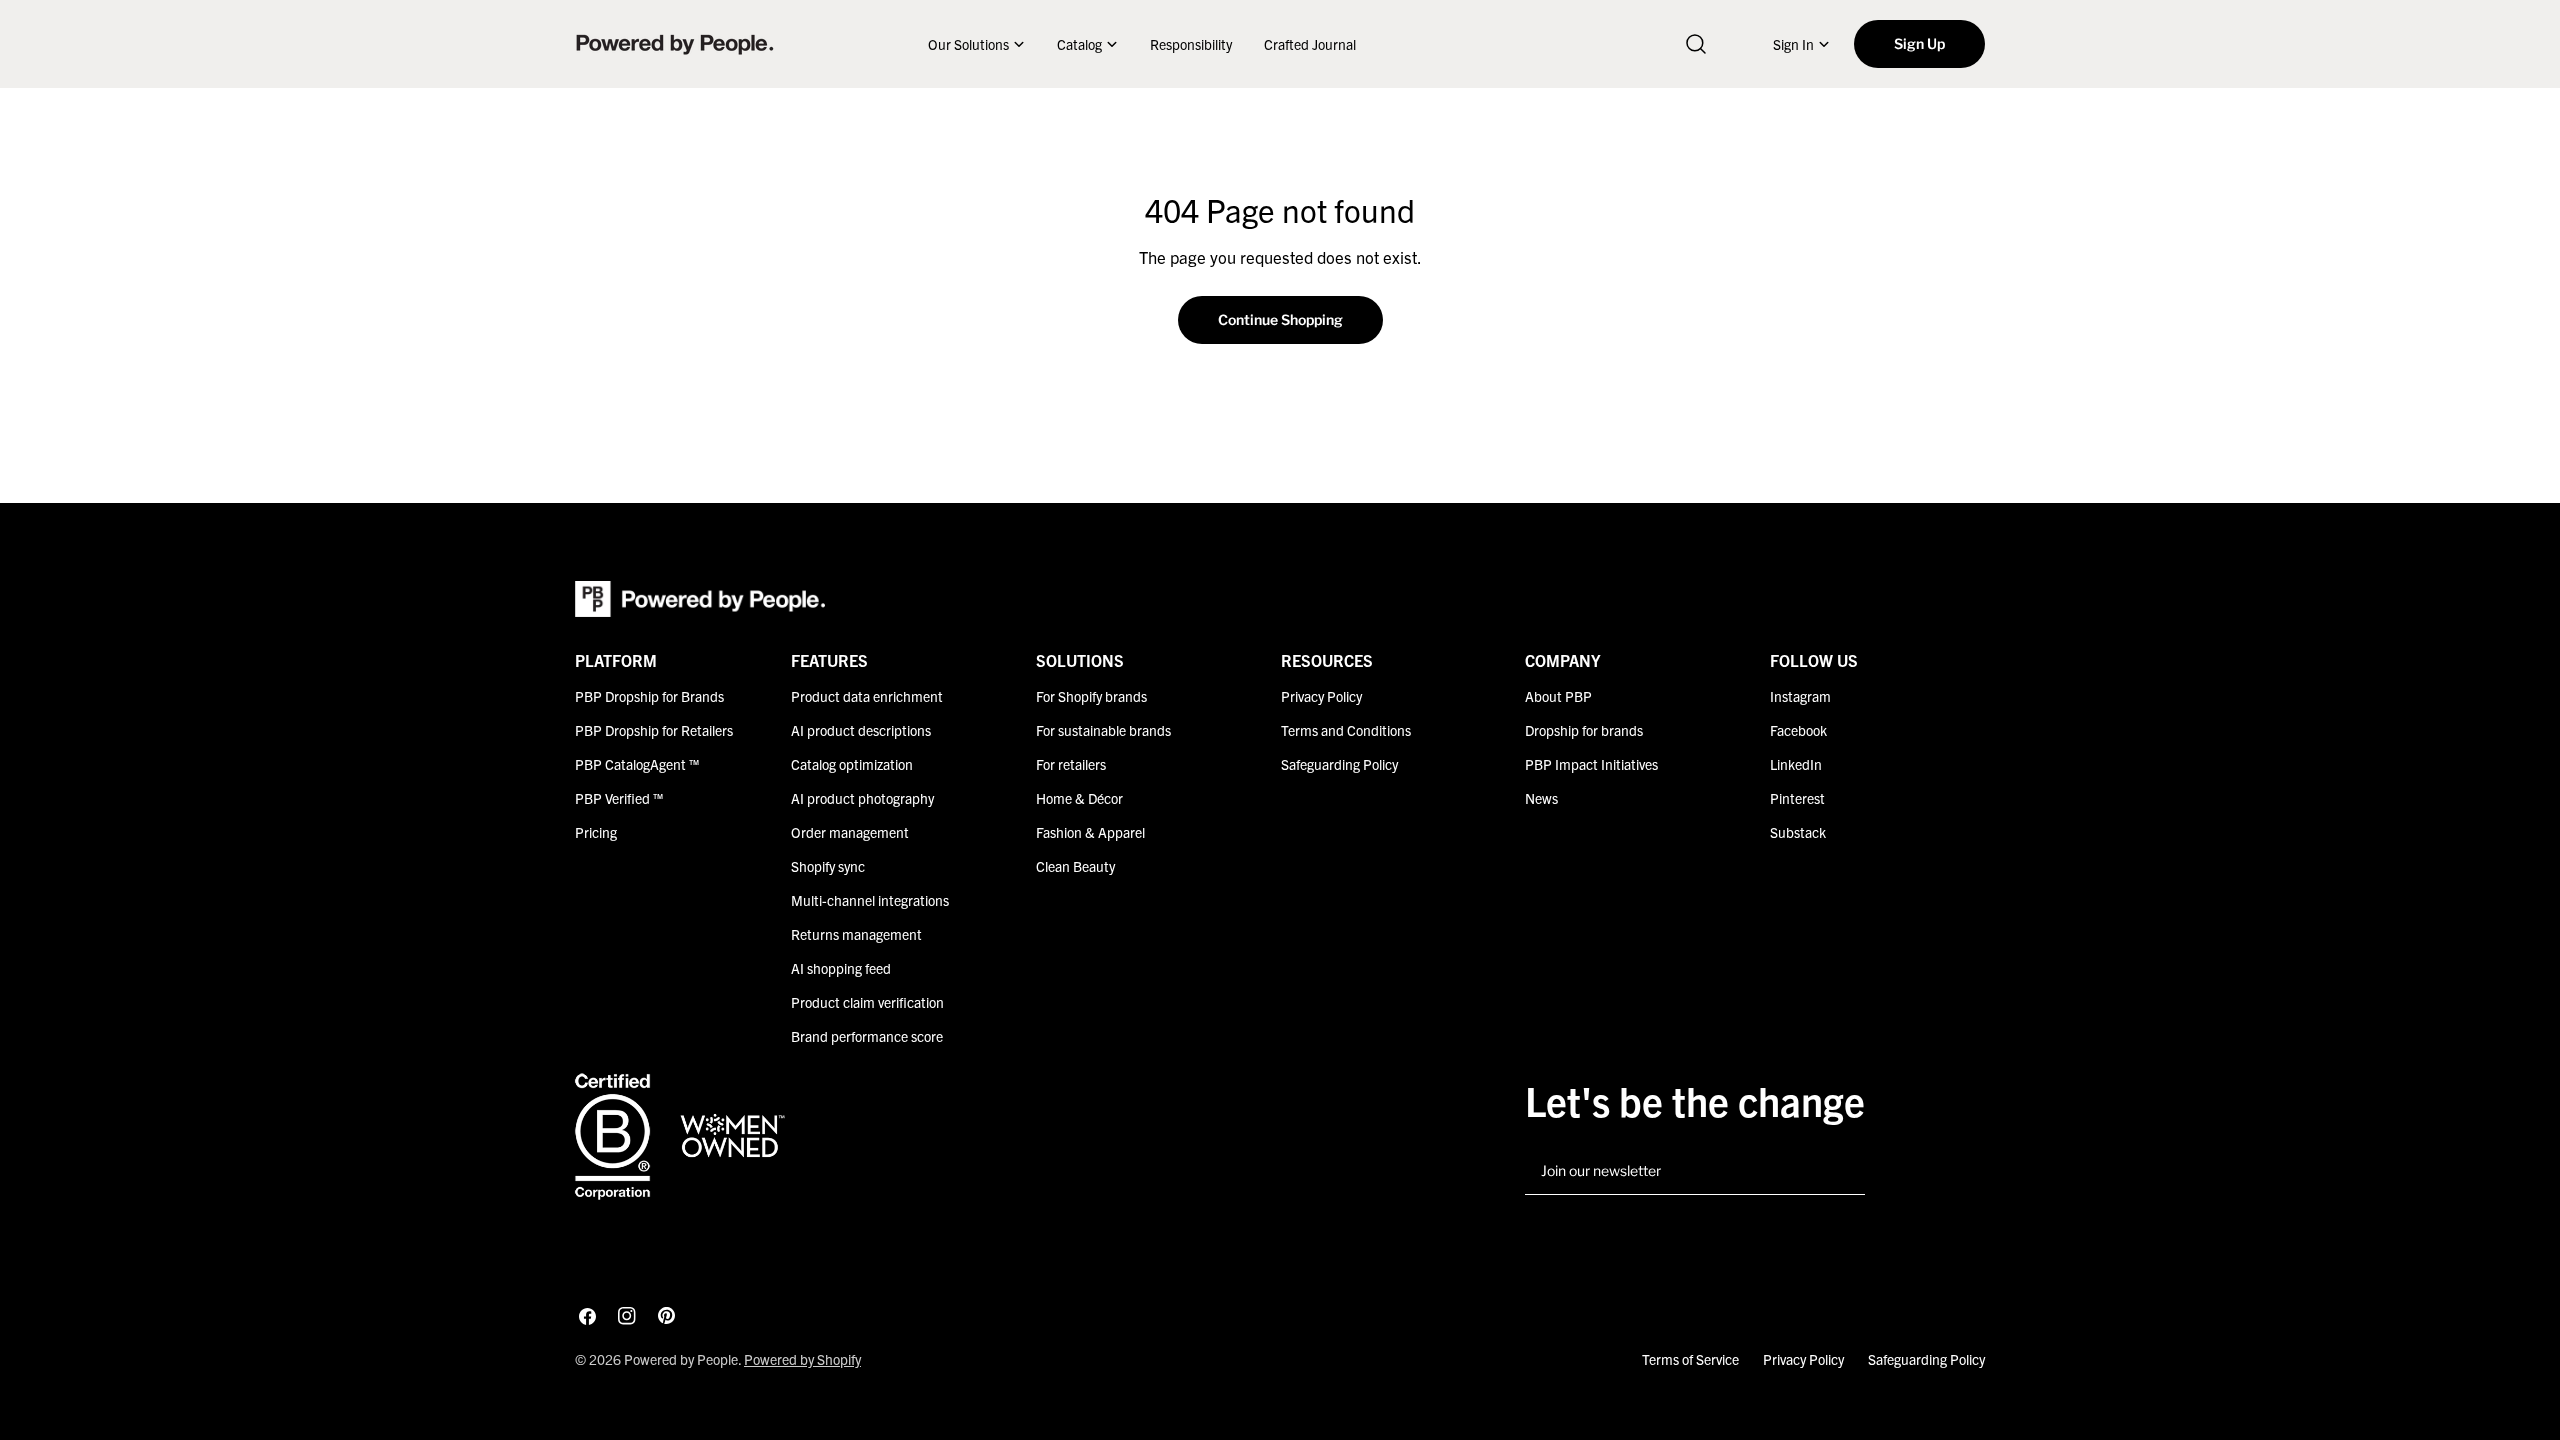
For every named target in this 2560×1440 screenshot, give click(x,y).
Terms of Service (1690, 1359)
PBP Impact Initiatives (1591, 764)
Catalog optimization (852, 764)
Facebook (1798, 730)
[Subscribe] (1842, 1172)
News (1541, 798)
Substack (1798, 832)
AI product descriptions (861, 730)
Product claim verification (867, 1002)
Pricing (596, 832)
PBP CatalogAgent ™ (637, 764)
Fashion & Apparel (1090, 832)
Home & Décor (1079, 798)
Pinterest (1797, 798)
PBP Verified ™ (619, 798)
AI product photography (862, 798)
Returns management (856, 934)
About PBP (1558, 696)
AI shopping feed (841, 968)
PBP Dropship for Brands (649, 696)
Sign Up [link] (1919, 43)
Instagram (1800, 696)
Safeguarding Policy (1339, 764)
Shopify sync (828, 866)
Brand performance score (867, 1036)
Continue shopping (1280, 319)
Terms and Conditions (1346, 730)
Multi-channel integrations (870, 900)
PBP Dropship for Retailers (654, 730)
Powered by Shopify (802, 1359)
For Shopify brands (1091, 696)
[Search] (1696, 44)
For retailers (1071, 764)
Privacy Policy (1321, 696)
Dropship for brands (1584, 730)
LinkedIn (1796, 764)
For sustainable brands (1103, 730)
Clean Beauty (1075, 866)
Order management (850, 832)
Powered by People (681, 1359)
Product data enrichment (867, 696)
